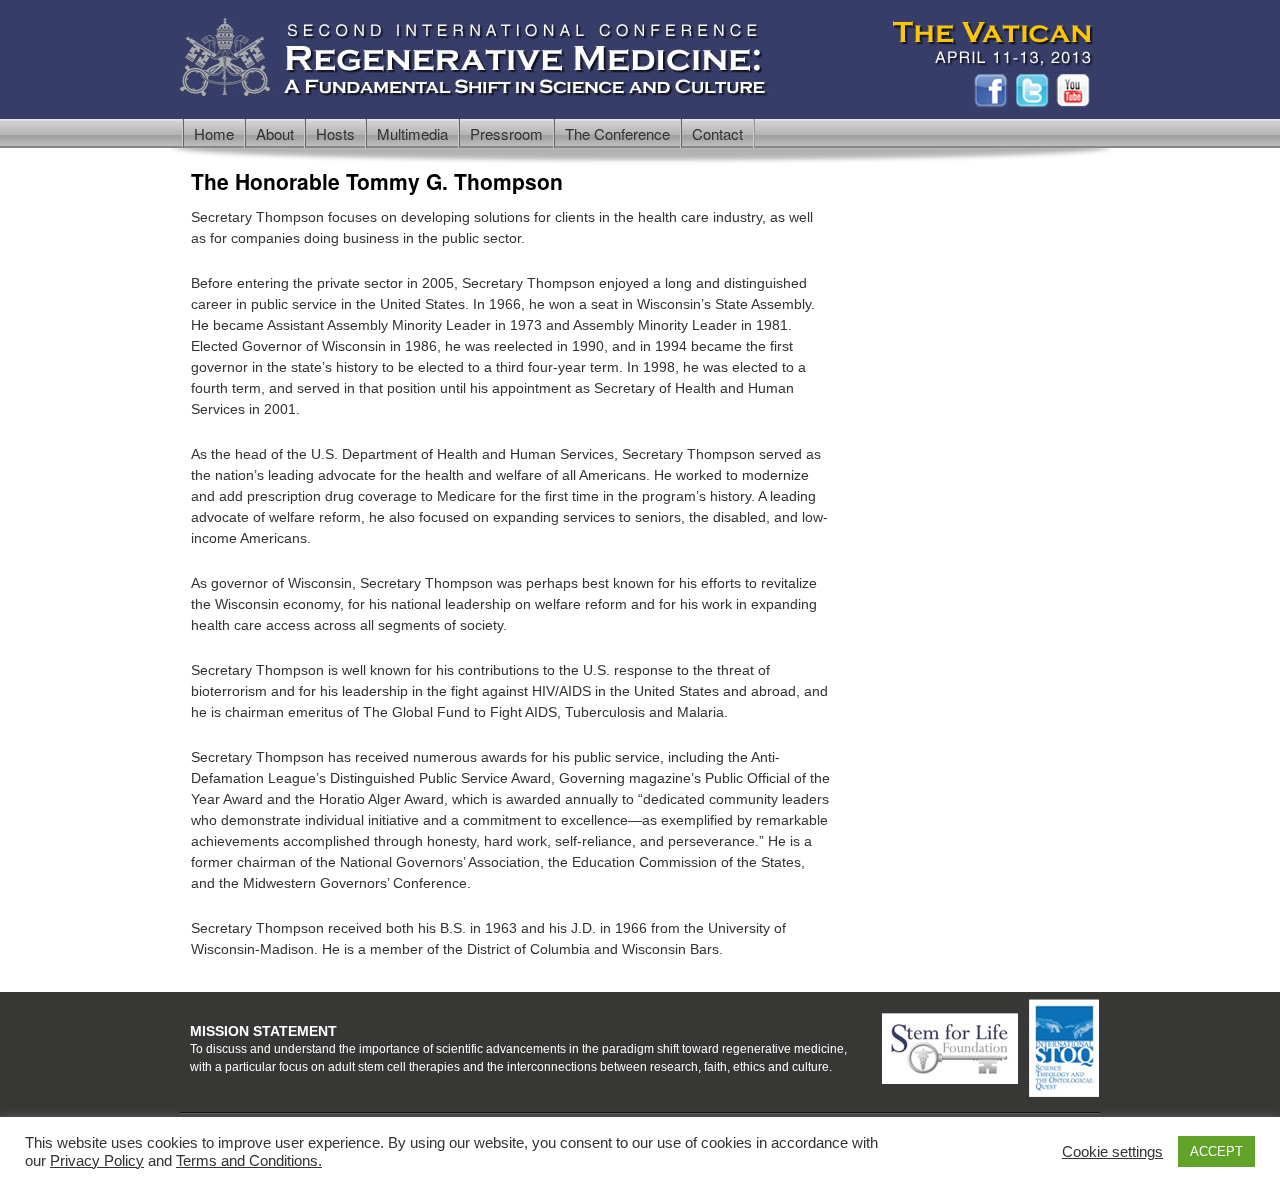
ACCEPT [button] (1216, 1151)
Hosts (335, 133)
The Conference (617, 133)
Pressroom (506, 133)
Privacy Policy (97, 1161)
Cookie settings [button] (1112, 1152)
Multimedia (412, 133)
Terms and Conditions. (249, 1161)
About (275, 133)
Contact (717, 133)
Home (214, 133)
